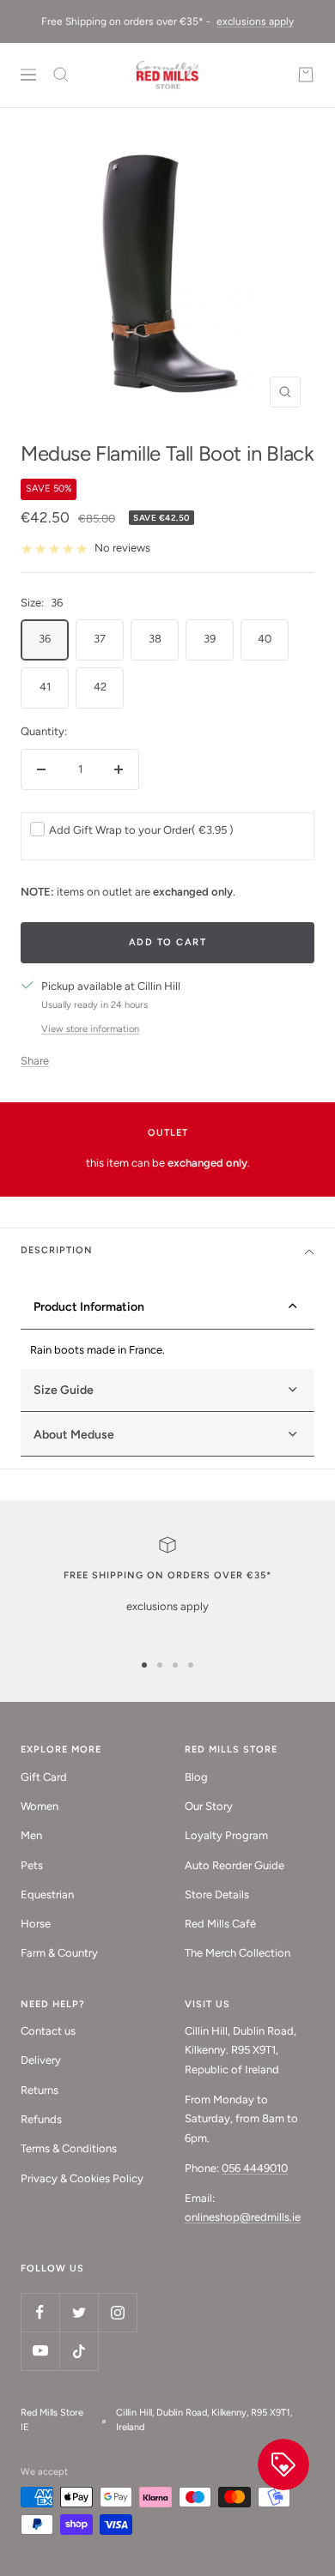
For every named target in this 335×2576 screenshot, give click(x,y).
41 (45, 687)
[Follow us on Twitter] (79, 2312)
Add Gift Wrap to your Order (141, 830)
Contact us (48, 2031)
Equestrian (47, 1894)
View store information (90, 1029)
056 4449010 (255, 2168)
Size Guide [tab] (64, 1390)
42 (100, 687)
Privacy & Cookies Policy (82, 2178)
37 (100, 639)
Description (57, 1250)
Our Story (209, 1806)
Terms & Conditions (69, 2148)
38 (155, 639)
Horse (36, 1924)
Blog (196, 1777)
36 (45, 639)
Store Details (217, 1894)
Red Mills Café (220, 1924)
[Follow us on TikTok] (79, 2351)
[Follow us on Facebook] (40, 2312)
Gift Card (44, 1777)
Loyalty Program (226, 1835)
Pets (32, 1865)
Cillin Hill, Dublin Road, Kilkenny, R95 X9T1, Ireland (204, 2420)
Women (40, 1806)
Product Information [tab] (89, 1307)
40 (265, 639)
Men (31, 1835)
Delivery (41, 2060)
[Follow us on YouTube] (40, 2351)
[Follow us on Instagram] (117, 2312)
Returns (40, 2090)
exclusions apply (255, 21)
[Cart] (306, 75)
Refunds (41, 2119)
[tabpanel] (167, 1350)
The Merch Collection (238, 1953)
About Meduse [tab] (74, 1435)
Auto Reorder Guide (234, 1865)
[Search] (61, 75)
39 (210, 639)
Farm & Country (59, 1953)
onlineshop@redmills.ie (243, 2217)
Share (35, 1061)
